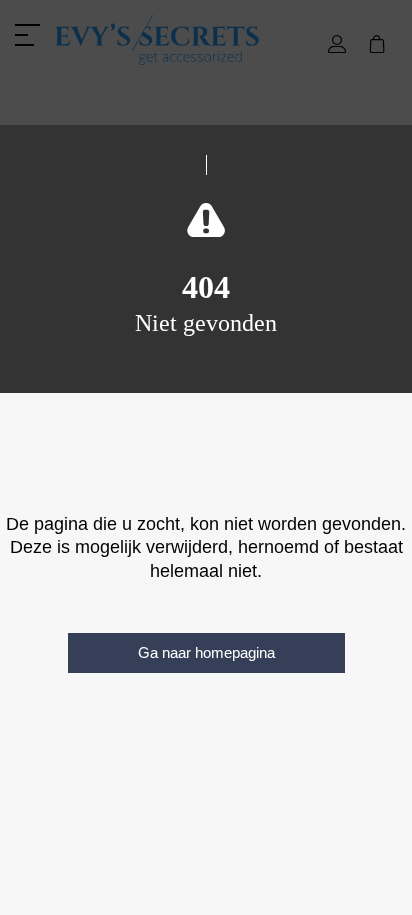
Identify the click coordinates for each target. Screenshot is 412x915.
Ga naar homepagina (206, 652)
